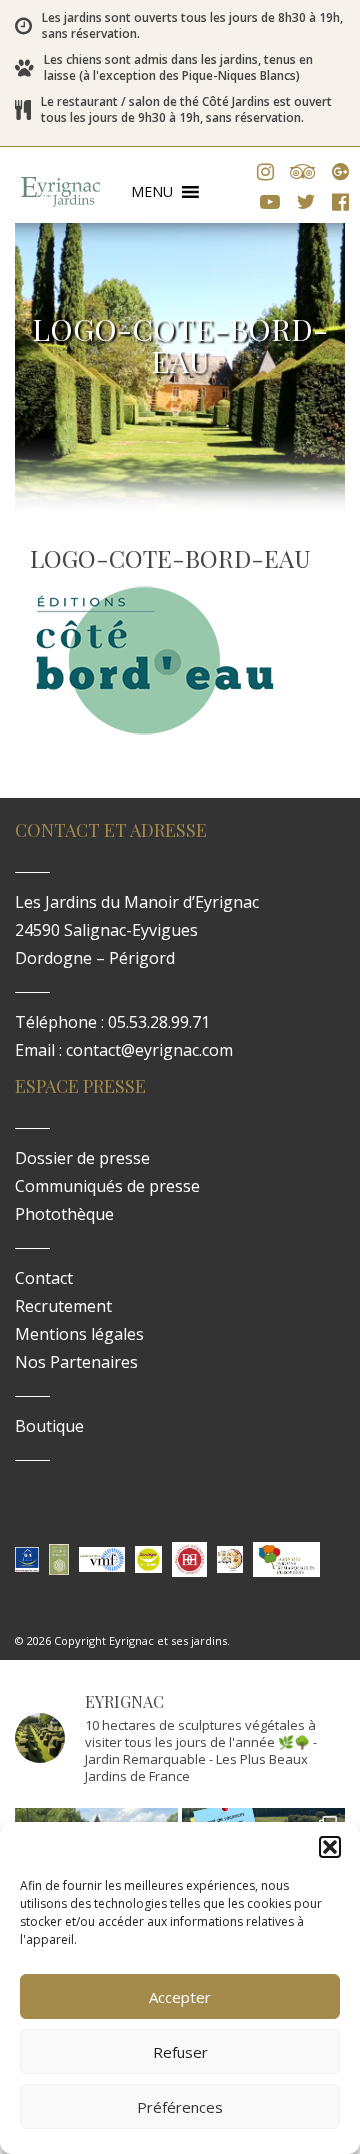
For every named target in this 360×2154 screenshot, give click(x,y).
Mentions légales (79, 1334)
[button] (330, 1847)
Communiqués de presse (107, 1186)
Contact (44, 1278)
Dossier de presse (82, 1158)
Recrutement (63, 1306)
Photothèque (64, 1214)
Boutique (49, 1426)
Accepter (180, 1997)
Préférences (180, 2107)
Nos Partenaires (76, 1362)
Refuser (180, 2052)
